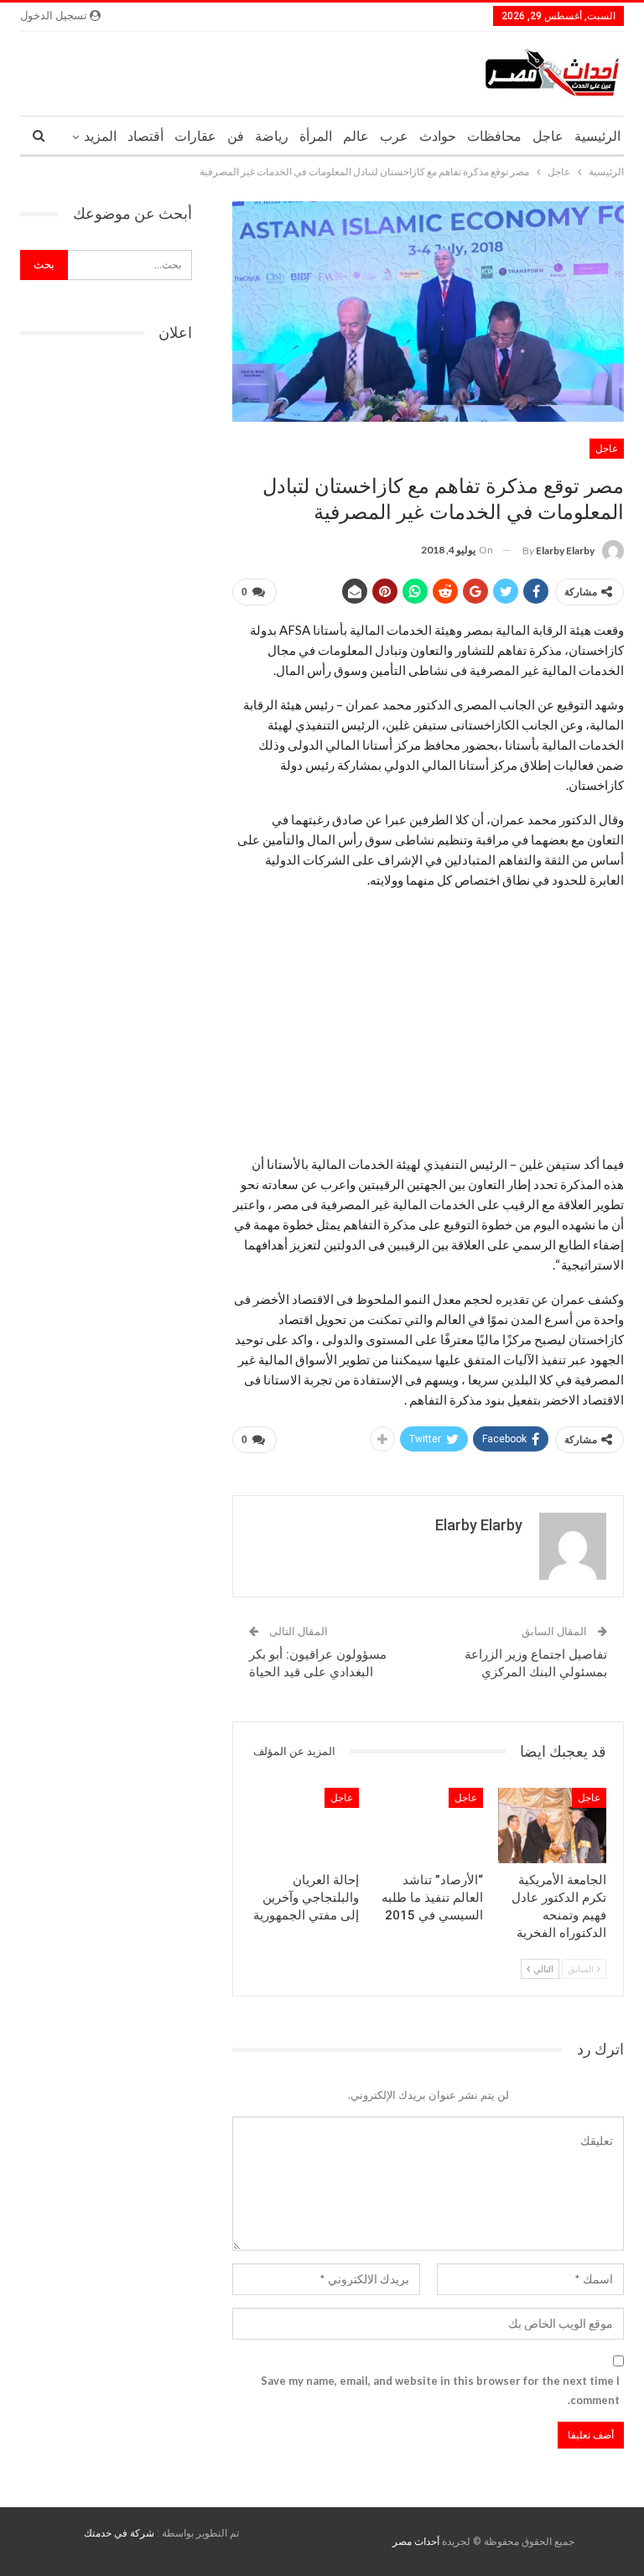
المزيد (100, 136)
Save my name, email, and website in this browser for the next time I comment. (440, 2390)
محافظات (494, 136)
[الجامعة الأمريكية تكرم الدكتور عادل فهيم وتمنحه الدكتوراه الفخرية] (553, 1826)
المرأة (316, 136)
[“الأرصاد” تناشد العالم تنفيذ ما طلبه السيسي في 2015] (428, 1826)
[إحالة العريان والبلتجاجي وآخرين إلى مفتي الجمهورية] (305, 1826)
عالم (356, 136)
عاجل (548, 136)
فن (236, 136)
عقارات (195, 136)
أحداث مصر (416, 2542)
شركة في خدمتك (119, 2533)
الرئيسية (597, 136)
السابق (582, 1968)
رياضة (272, 136)
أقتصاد (145, 136)
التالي (543, 1968)
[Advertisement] (428, 1021)
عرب (394, 136)
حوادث (438, 136)
